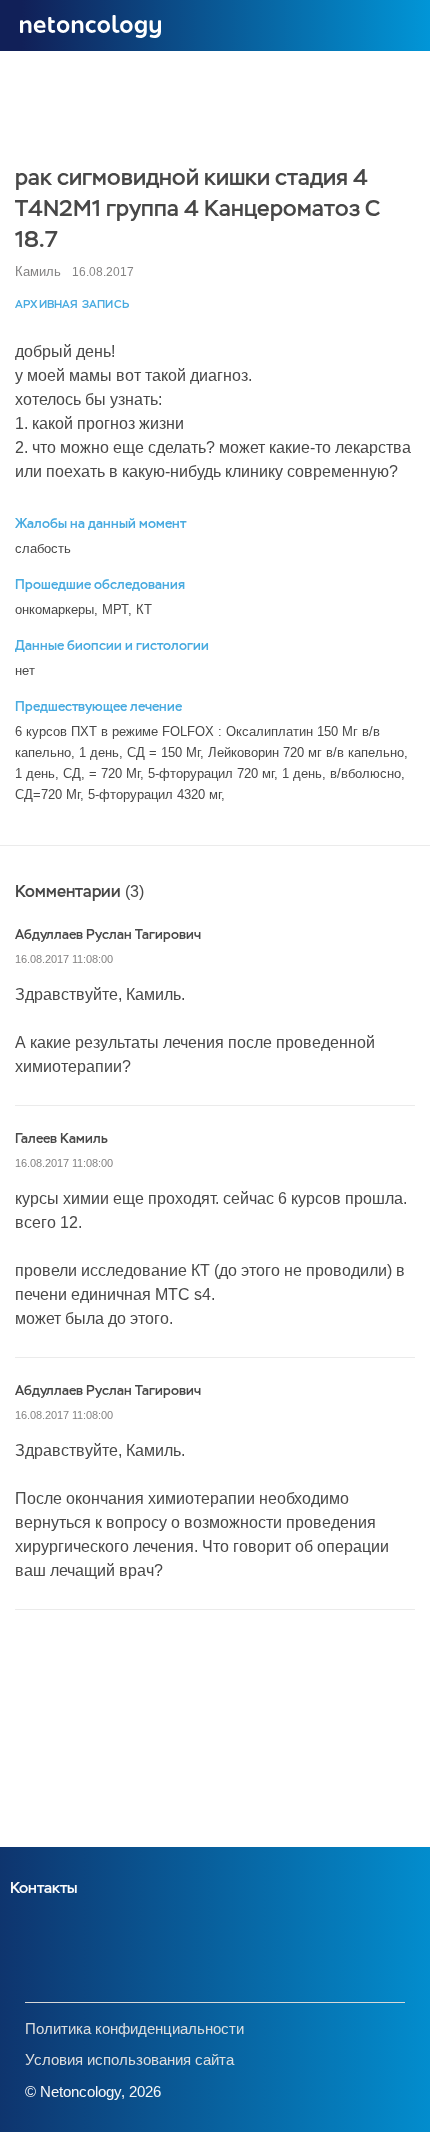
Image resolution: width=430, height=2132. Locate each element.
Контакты (43, 1887)
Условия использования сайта (129, 2059)
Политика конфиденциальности (134, 2028)
